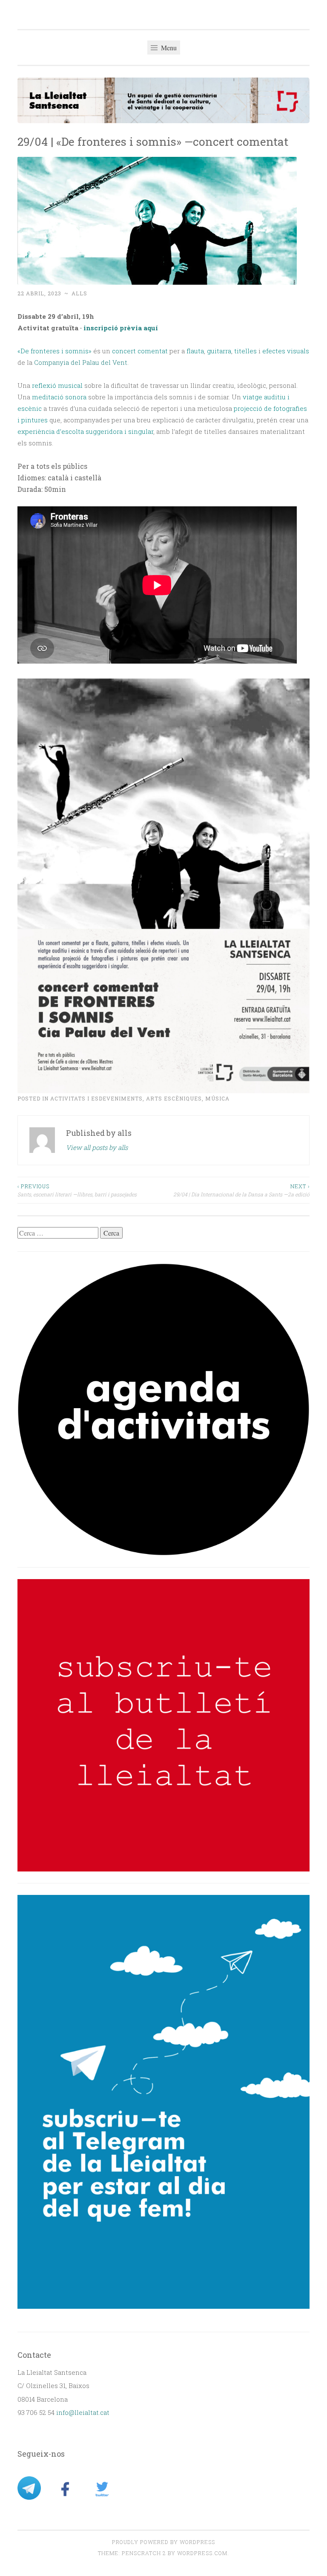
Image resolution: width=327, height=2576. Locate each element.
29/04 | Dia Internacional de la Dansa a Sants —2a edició (241, 1190)
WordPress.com (202, 2553)
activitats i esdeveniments (96, 1098)
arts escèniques (174, 1098)
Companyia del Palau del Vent (81, 362)
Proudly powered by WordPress (163, 2542)
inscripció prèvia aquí (120, 328)
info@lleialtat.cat (83, 2412)
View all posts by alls (97, 1147)
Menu (168, 48)
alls (79, 293)
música (217, 1098)
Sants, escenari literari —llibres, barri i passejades (77, 1190)
